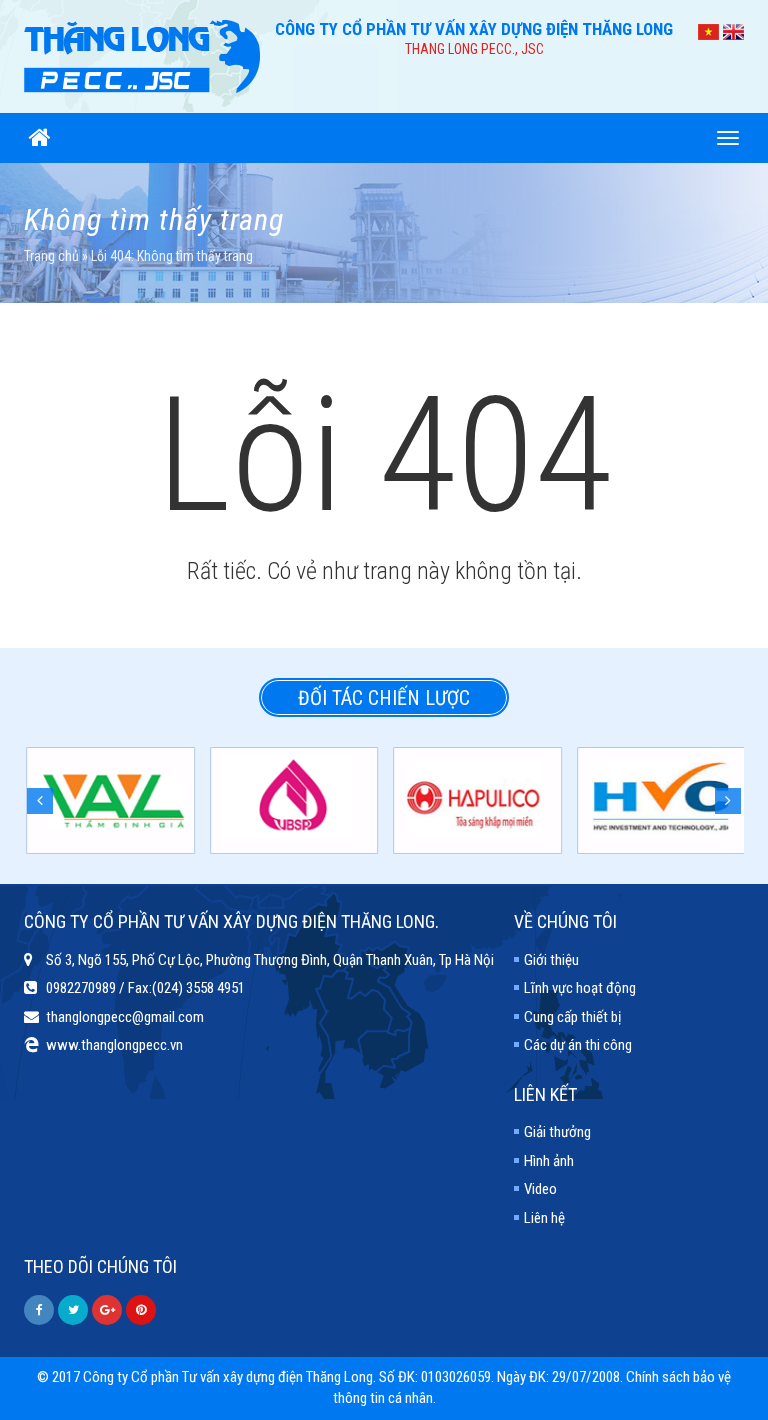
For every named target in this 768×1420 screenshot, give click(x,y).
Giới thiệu (551, 960)
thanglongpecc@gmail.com (125, 1017)
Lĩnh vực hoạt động (580, 988)
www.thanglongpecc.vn (114, 1045)
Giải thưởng (557, 1132)
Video (540, 1189)
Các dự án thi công (578, 1045)
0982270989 (81, 988)
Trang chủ (51, 256)
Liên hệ (544, 1218)
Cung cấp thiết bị (572, 1017)
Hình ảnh (549, 1161)
